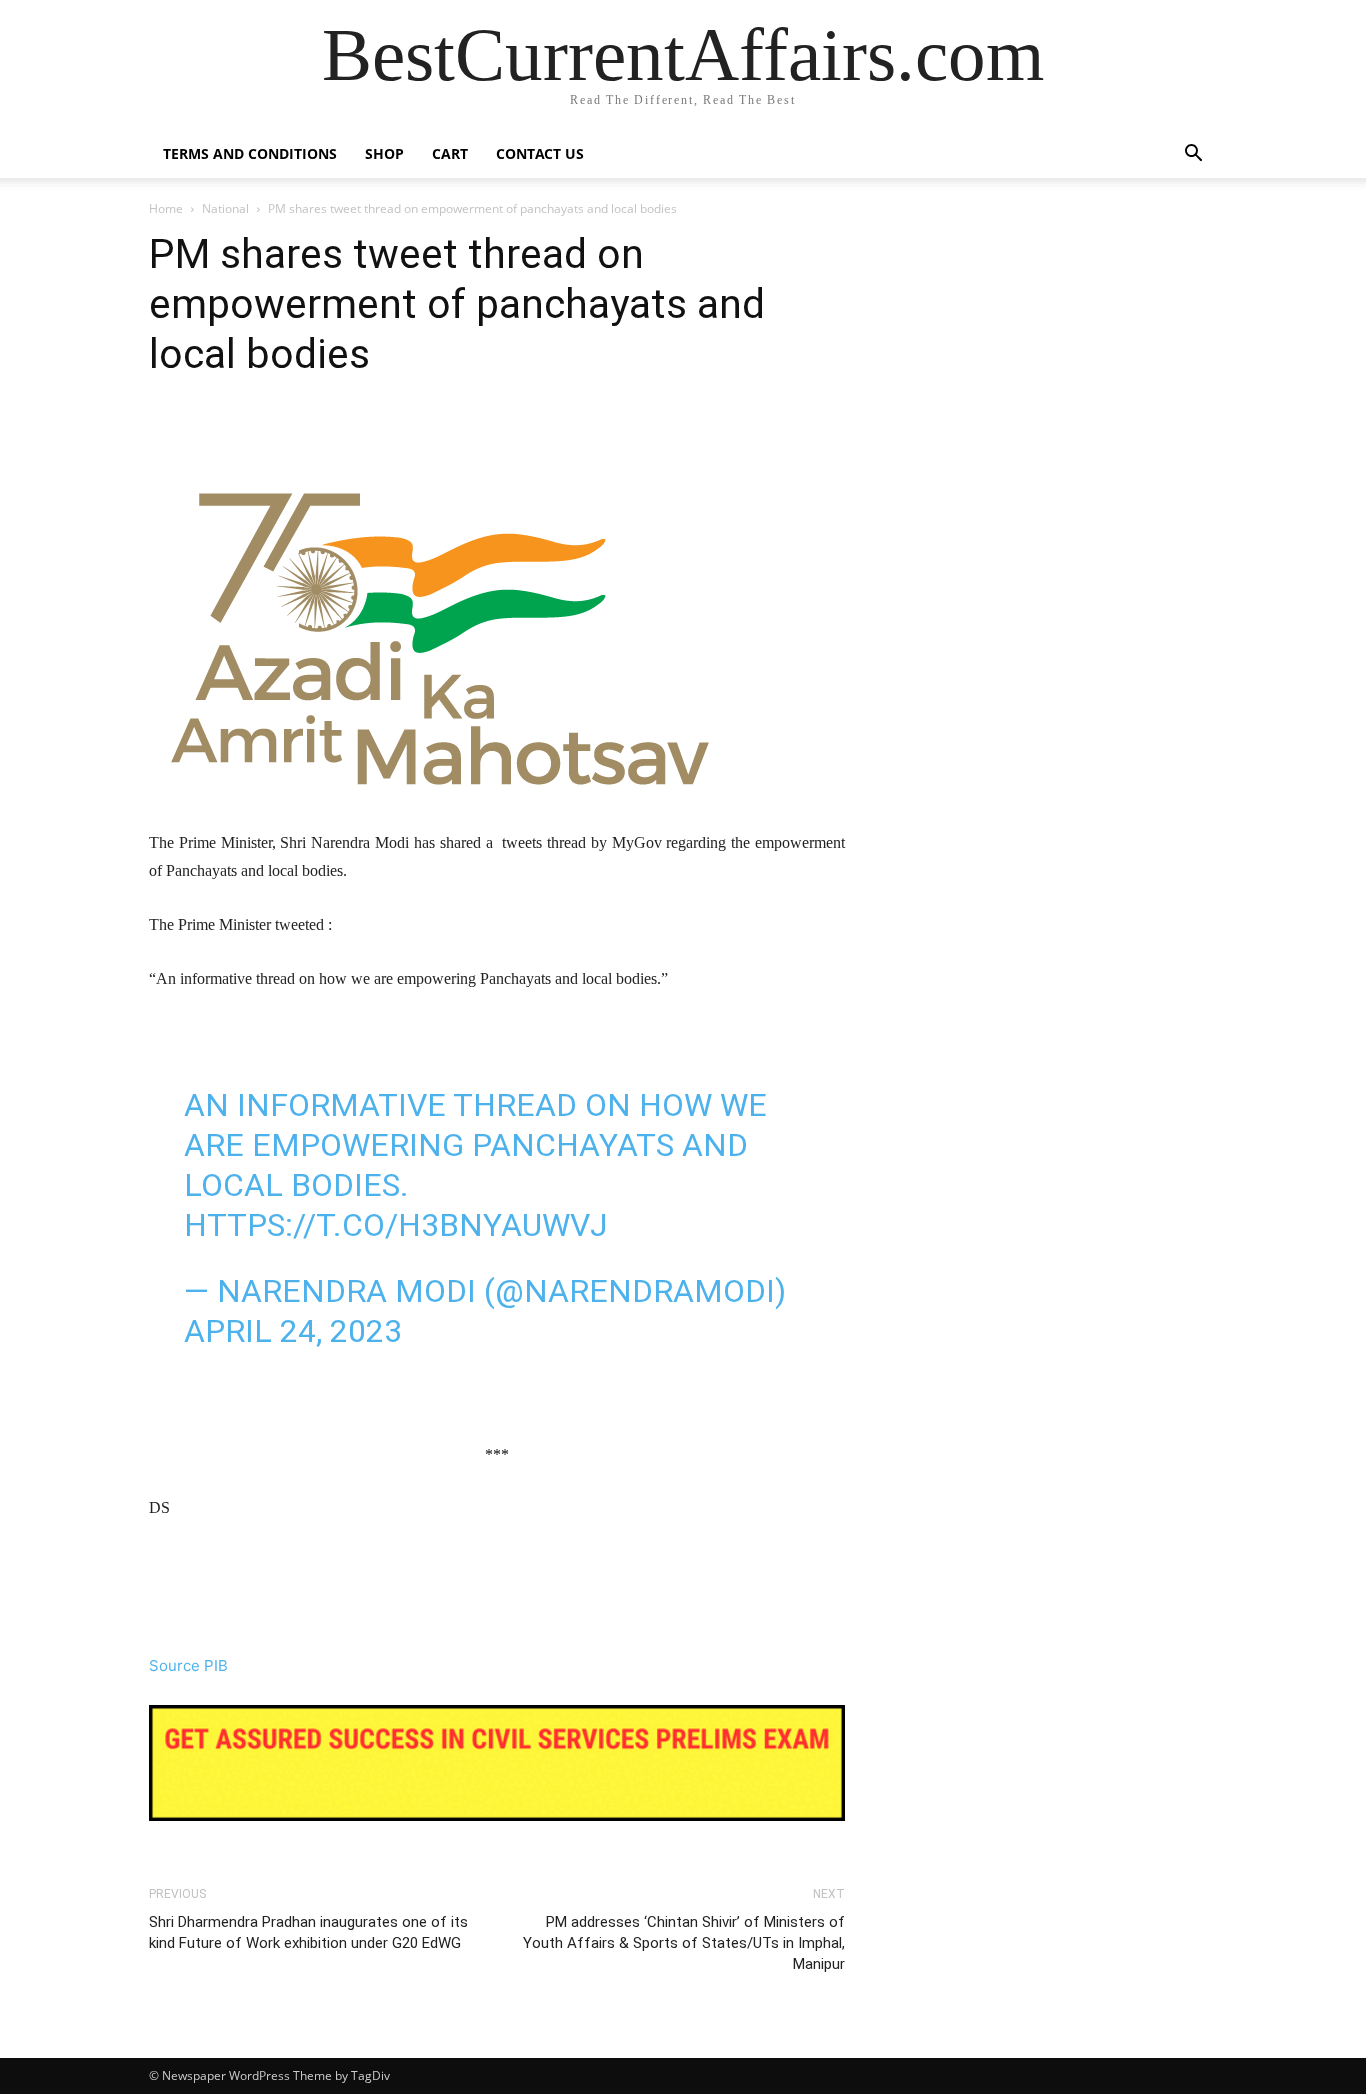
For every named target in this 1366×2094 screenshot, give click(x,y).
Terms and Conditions (250, 153)
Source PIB (188, 1665)
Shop (384, 153)
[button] (1193, 155)
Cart (450, 153)
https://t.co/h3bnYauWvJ (395, 1225)
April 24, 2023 (293, 1331)
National (225, 208)
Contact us (540, 153)
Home (166, 208)
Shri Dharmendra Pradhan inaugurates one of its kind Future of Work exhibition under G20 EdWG (308, 1932)
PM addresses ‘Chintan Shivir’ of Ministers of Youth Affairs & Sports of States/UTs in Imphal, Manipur (684, 1943)
